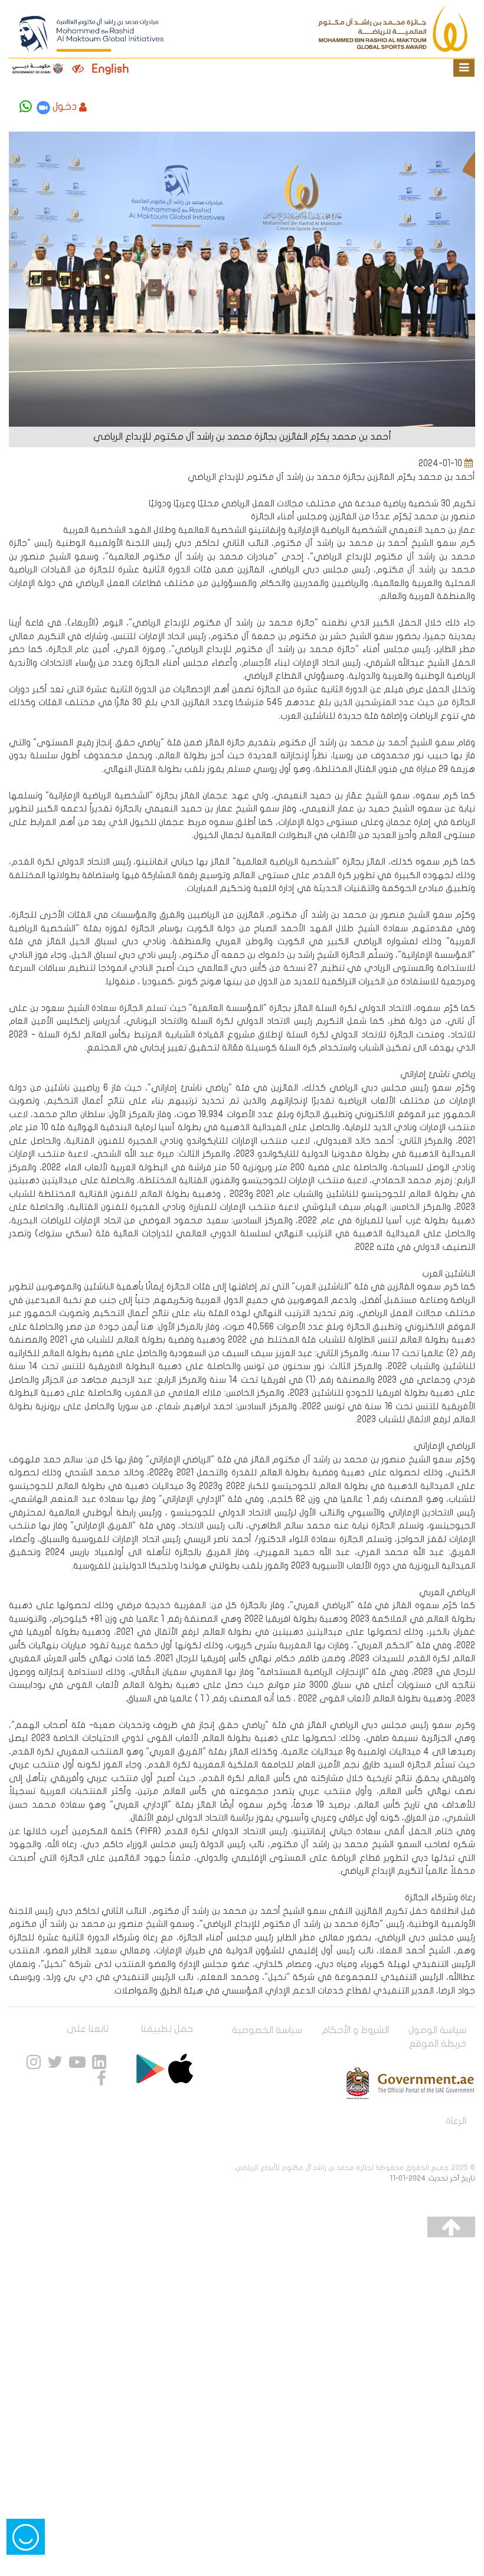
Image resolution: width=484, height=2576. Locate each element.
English (111, 69)
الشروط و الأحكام (355, 2030)
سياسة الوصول (437, 2030)
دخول (65, 107)
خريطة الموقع (438, 2044)
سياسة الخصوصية (267, 2030)
